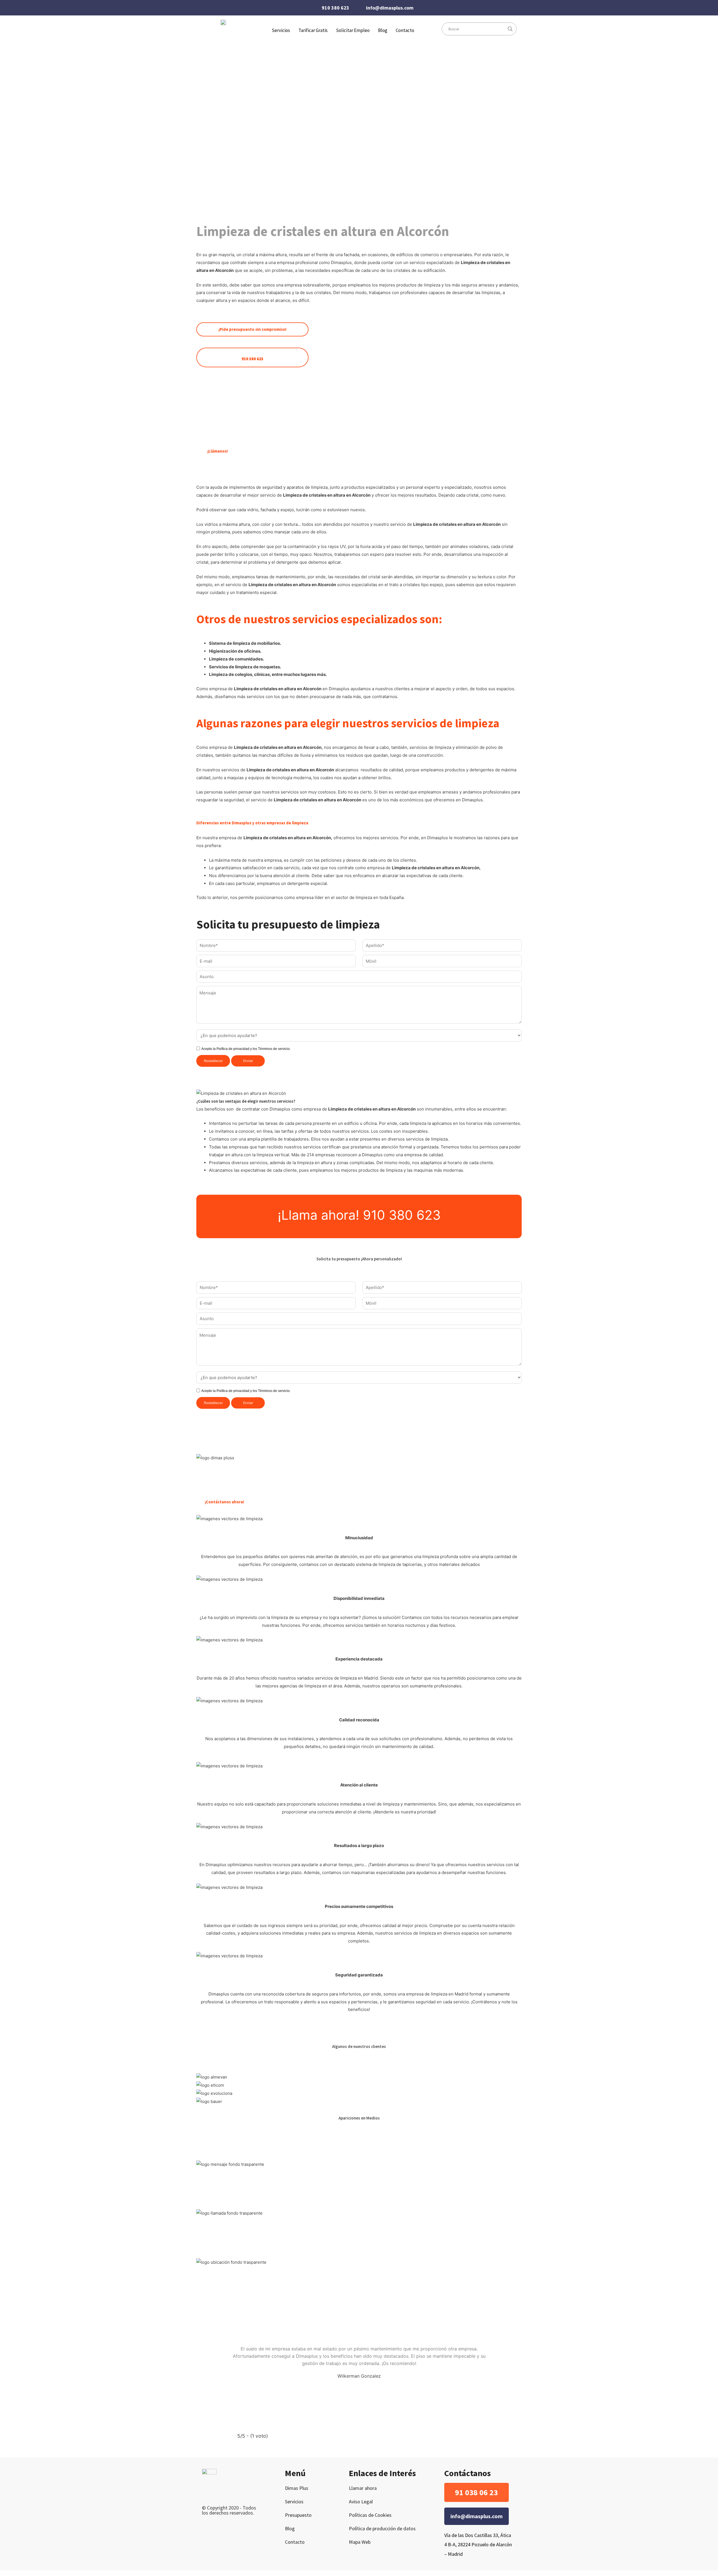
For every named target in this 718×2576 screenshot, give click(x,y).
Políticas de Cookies (370, 2515)
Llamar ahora (363, 2488)
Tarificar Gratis (313, 30)
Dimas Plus (297, 2488)
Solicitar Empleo (353, 30)
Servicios (294, 2502)
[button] (477, 2492)
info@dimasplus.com (390, 8)
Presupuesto (298, 2515)
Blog (383, 30)
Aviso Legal (361, 2502)
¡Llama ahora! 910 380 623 (359, 1215)
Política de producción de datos (382, 2528)
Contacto (405, 30)
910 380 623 (335, 8)
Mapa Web (360, 2542)
